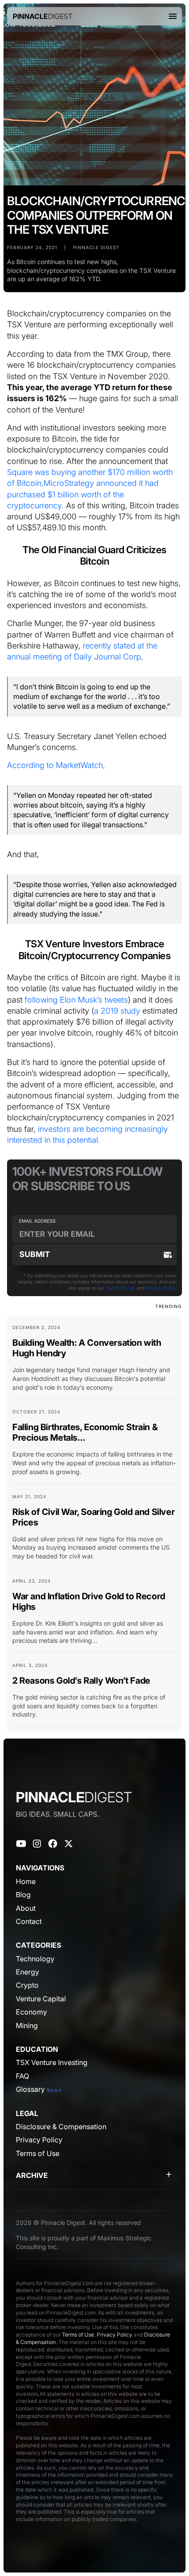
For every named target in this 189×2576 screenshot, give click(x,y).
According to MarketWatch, (56, 765)
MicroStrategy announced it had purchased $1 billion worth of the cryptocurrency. (83, 494)
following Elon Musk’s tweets (76, 1000)
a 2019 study (117, 1011)
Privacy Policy (161, 1288)
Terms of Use (120, 1288)
